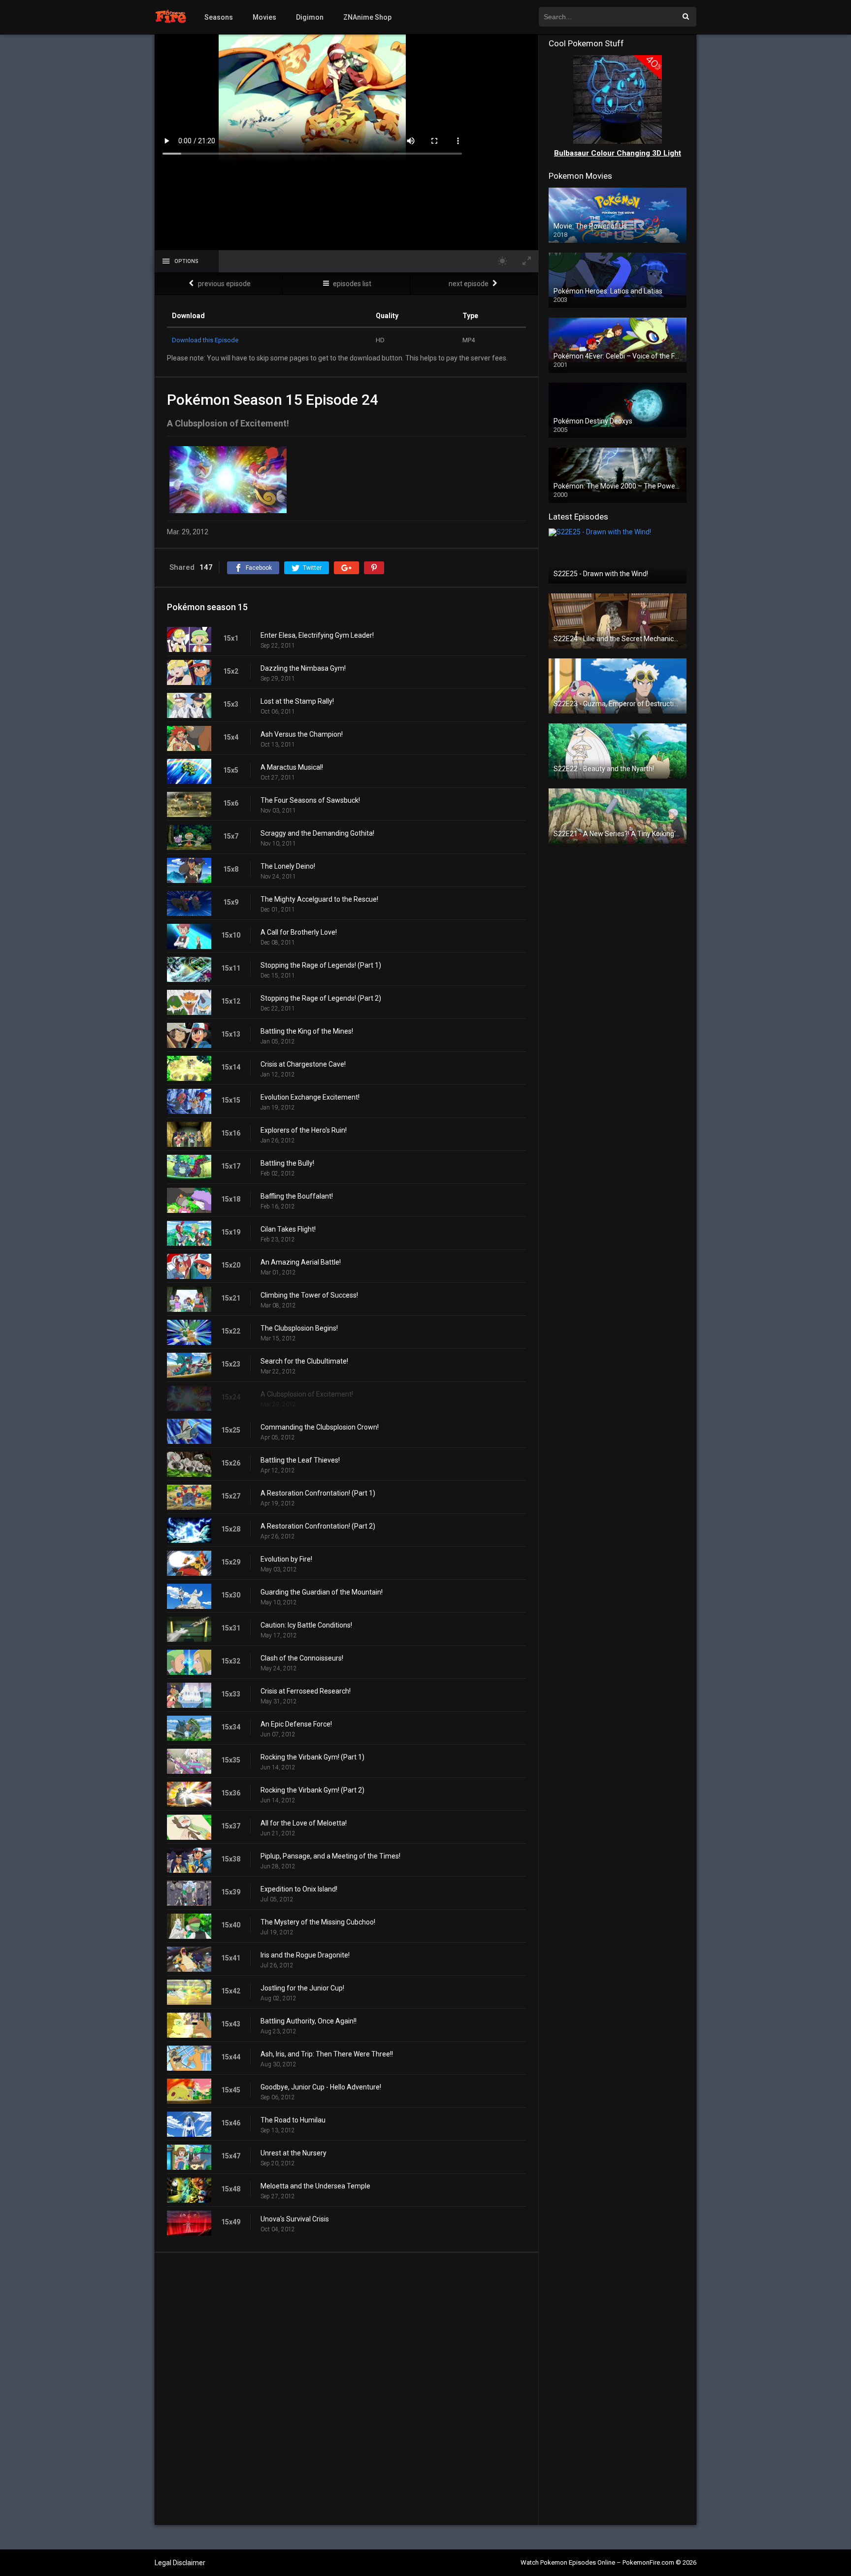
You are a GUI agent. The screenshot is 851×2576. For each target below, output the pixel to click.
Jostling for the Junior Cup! (302, 1988)
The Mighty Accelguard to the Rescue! (319, 899)
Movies (264, 17)
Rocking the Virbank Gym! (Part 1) (312, 1757)
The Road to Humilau (293, 2120)
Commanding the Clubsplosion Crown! (320, 1427)
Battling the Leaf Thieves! (300, 1460)
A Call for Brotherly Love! (299, 932)
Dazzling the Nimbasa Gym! (303, 668)
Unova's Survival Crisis (295, 2219)
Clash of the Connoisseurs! (302, 1658)
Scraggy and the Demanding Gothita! (317, 833)
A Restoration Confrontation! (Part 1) (318, 1493)
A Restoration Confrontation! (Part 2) (318, 1526)
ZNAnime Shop (367, 17)
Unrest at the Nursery (294, 2153)
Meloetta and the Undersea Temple (315, 2186)
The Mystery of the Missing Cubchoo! (318, 1922)
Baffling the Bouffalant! (297, 1196)
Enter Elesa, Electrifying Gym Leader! (317, 635)
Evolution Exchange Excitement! (310, 1097)
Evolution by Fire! (286, 1559)
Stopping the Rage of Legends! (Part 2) (321, 998)
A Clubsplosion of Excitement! (307, 1394)
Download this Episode (205, 340)
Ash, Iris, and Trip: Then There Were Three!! (327, 2054)
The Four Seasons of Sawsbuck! (310, 800)
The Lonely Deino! (288, 866)
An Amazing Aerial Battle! (301, 1262)
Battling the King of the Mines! (307, 1031)
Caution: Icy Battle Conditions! (306, 1625)
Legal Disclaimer (180, 2563)
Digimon (310, 17)
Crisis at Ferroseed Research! (306, 1691)
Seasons (219, 17)
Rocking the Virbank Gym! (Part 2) (312, 1790)
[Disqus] (346, 2388)
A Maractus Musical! (292, 767)
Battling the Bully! (287, 1163)
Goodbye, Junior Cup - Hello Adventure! (321, 2087)
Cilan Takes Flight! (288, 1229)
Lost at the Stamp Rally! (297, 701)
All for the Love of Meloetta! (304, 1823)
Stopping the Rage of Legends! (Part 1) (321, 965)
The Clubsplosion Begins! (299, 1328)
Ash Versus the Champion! (302, 734)
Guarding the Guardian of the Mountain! (322, 1592)
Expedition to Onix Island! (299, 1889)
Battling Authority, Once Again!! (309, 2021)
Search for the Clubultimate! (304, 1361)
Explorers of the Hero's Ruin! (304, 1130)
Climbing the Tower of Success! (309, 1295)
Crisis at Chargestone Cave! (303, 1064)
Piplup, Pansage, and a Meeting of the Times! (330, 1856)
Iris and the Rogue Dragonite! (305, 1955)
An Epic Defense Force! (296, 1724)
